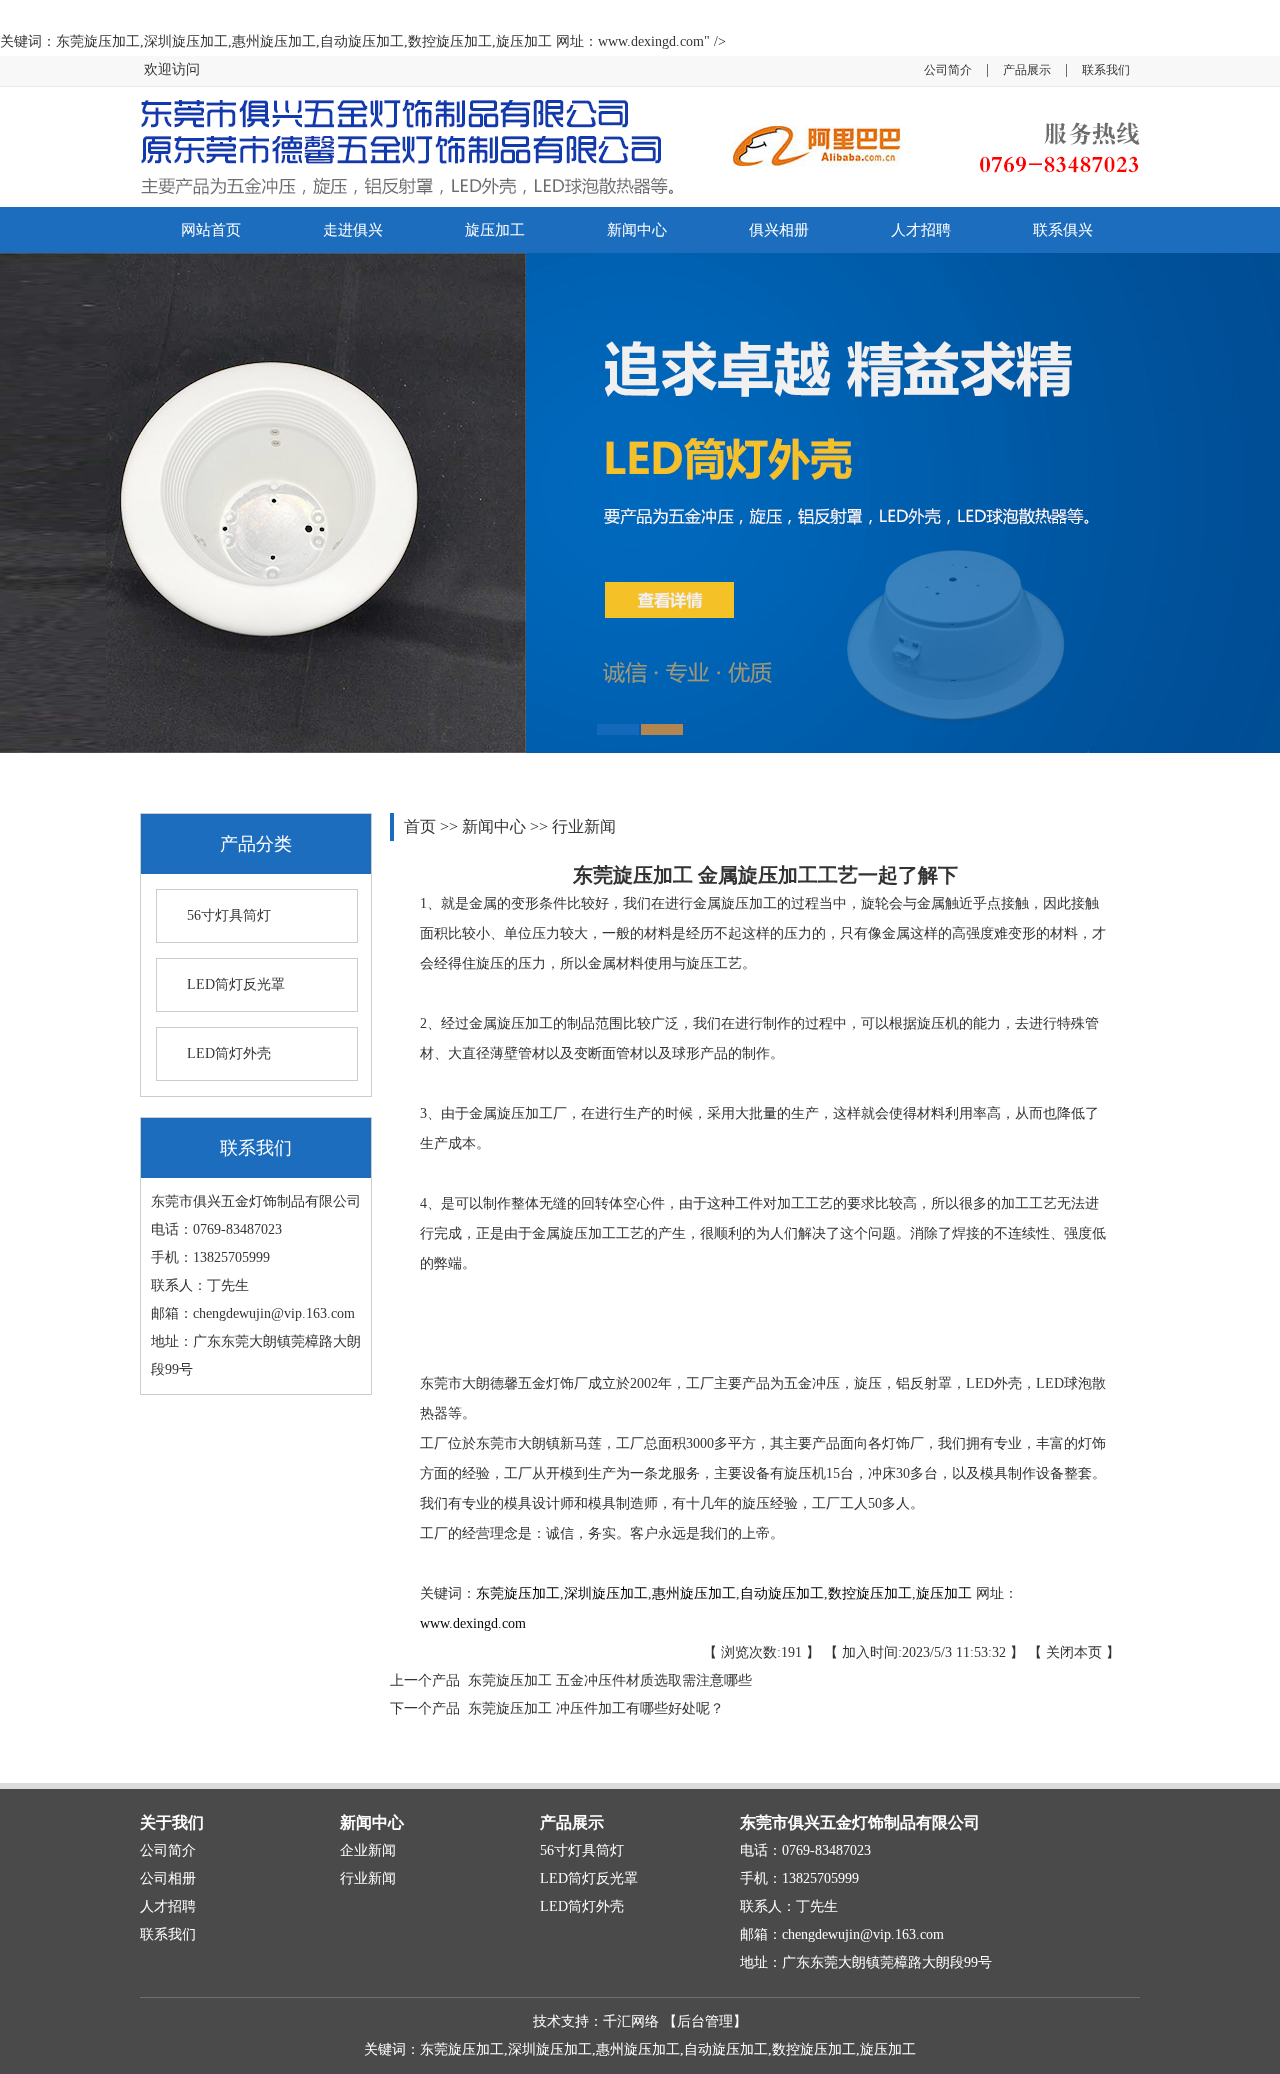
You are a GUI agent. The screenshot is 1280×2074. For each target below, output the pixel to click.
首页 (422, 826)
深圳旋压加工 (606, 1593)
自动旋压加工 (782, 1593)
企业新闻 (368, 1850)
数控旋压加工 (870, 1593)
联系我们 (1106, 70)
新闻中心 (637, 230)
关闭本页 (1074, 1652)
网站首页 (211, 230)
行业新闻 (584, 826)
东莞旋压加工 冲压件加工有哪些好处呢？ (592, 1708)
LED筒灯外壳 (229, 1053)
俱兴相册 (779, 230)
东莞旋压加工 (518, 1593)
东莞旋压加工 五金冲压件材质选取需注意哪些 (606, 1680)
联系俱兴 (1063, 230)
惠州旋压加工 (694, 1593)
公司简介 (948, 70)
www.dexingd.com (473, 1623)
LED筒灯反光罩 (236, 984)
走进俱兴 (353, 230)
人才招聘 (921, 230)
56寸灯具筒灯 (229, 915)
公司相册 (168, 1878)
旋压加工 (495, 230)
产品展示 (1027, 70)
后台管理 (705, 2021)
